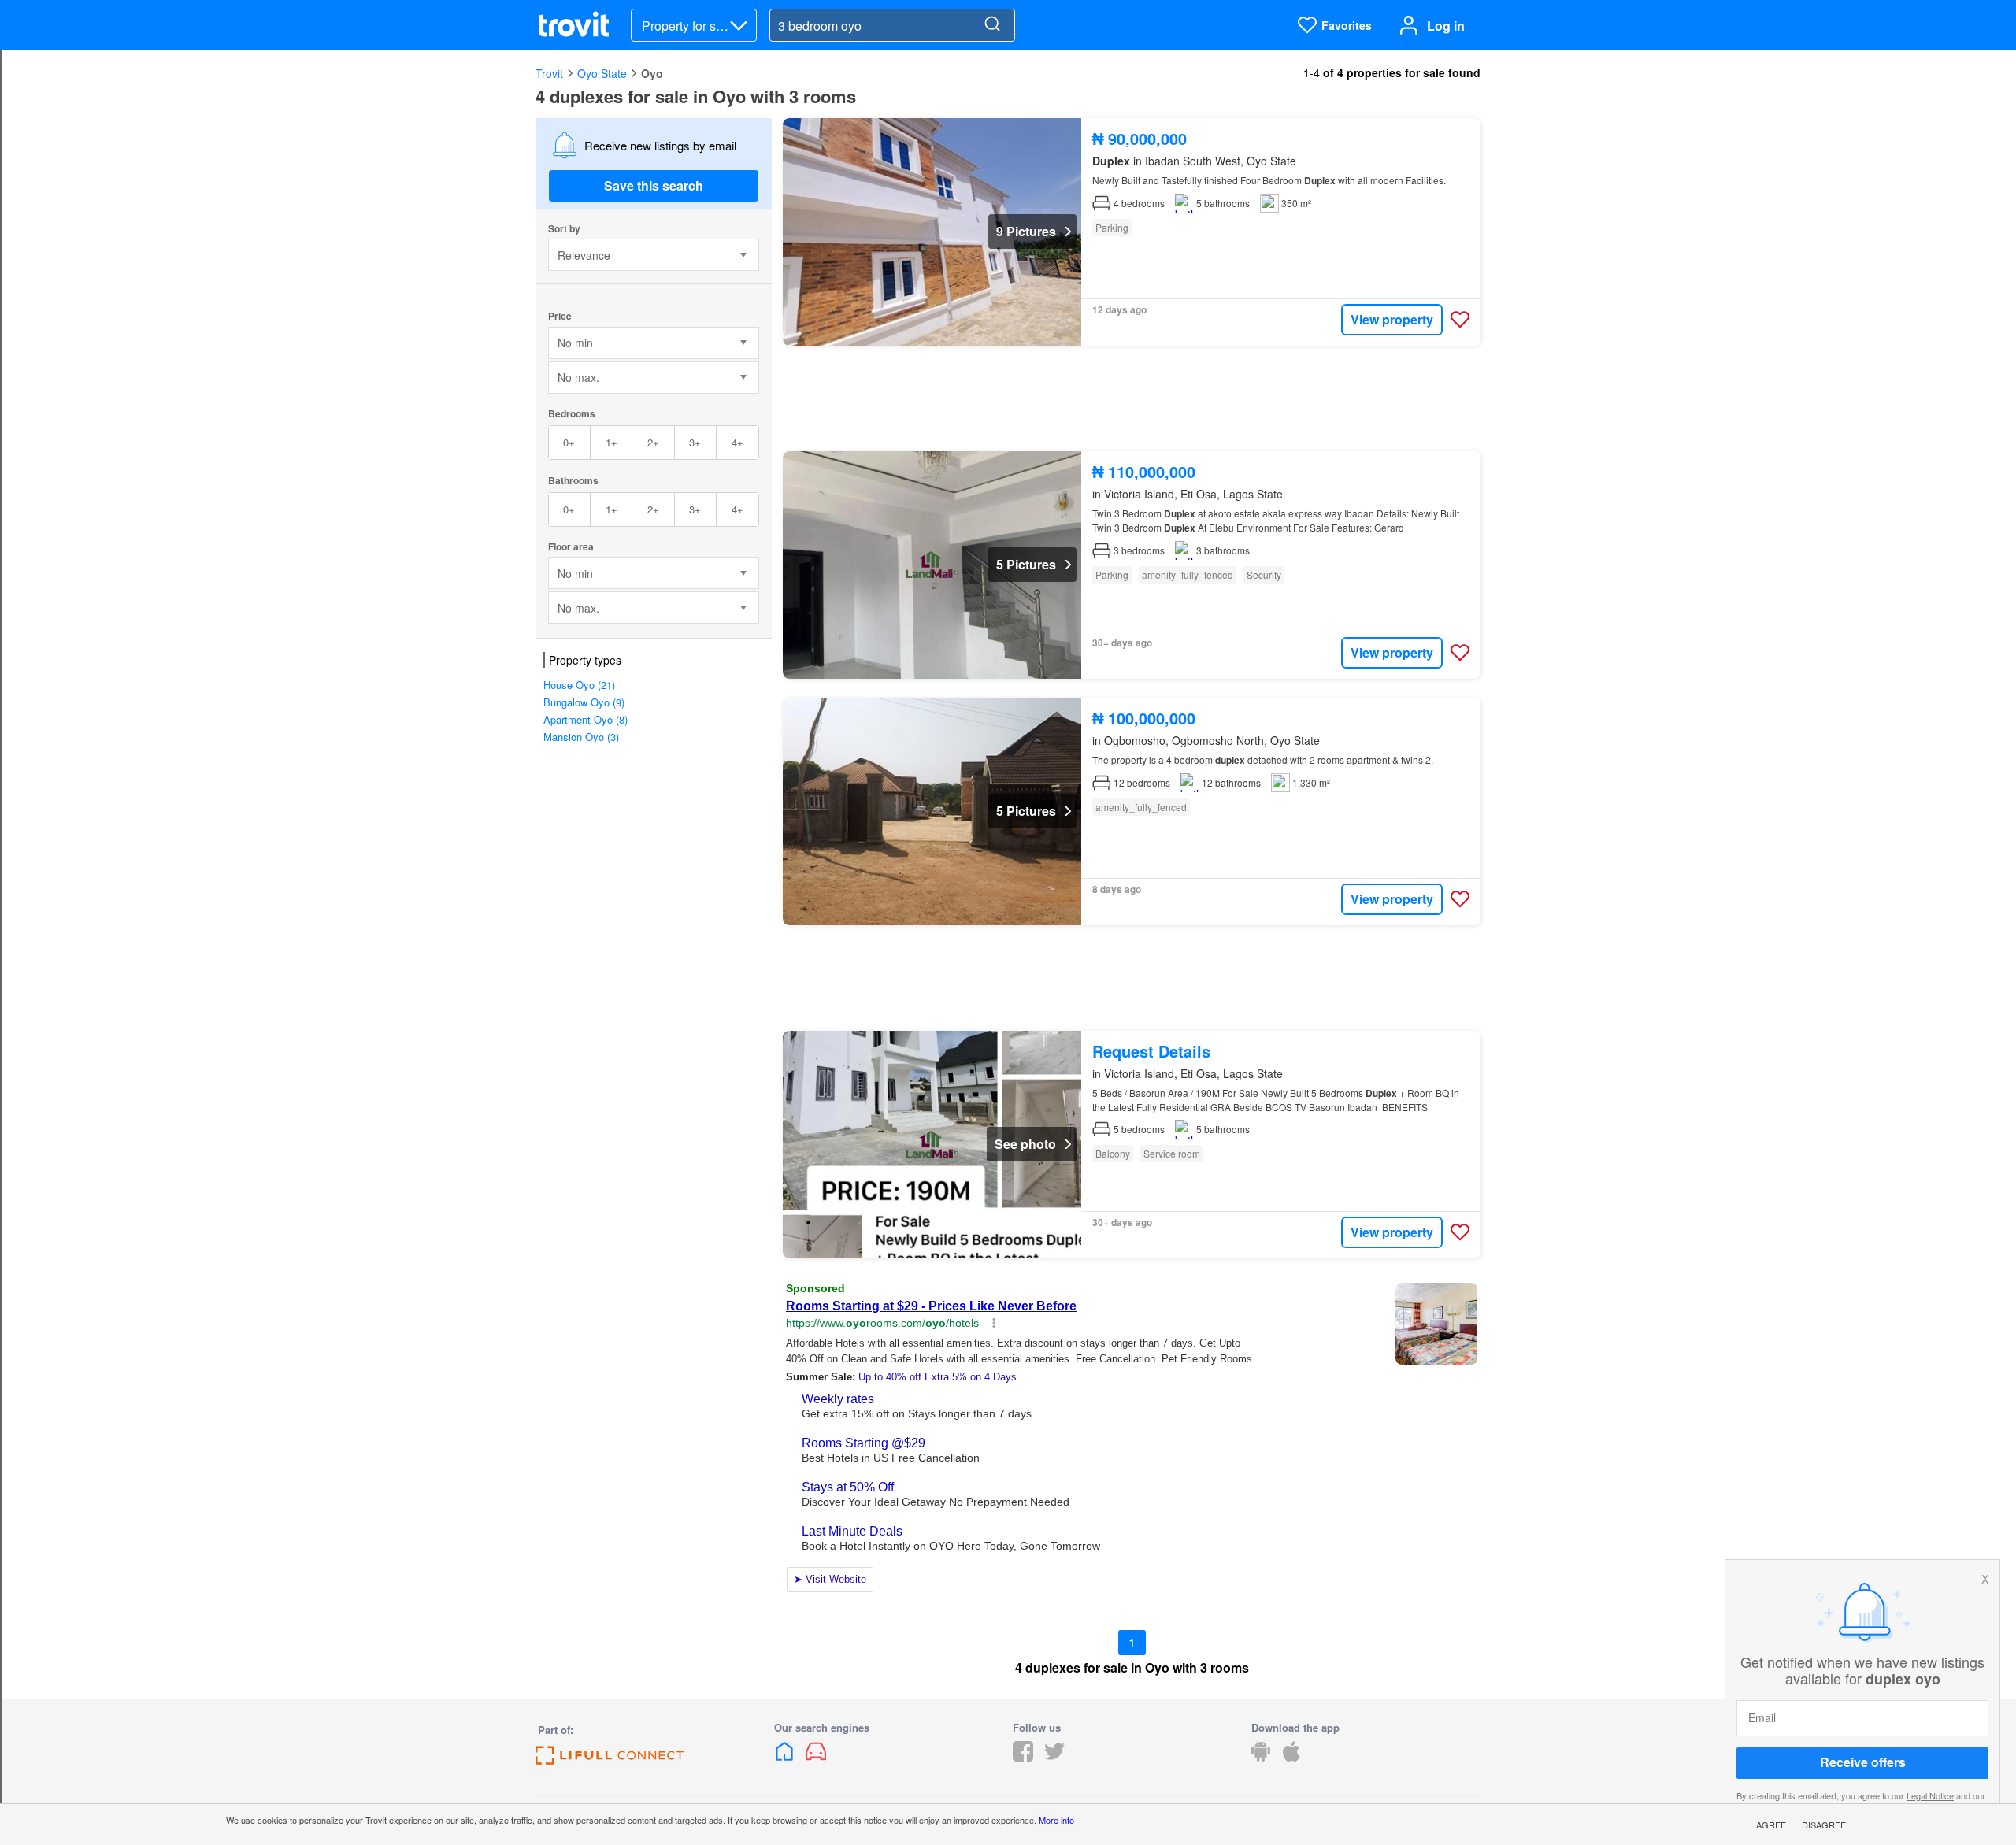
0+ (569, 442)
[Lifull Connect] (610, 1760)
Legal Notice (1930, 1795)
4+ (737, 442)
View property (1392, 319)
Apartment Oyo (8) (586, 719)
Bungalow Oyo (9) (584, 702)
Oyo (652, 73)
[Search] (992, 25)
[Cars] (816, 1756)
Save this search (654, 185)
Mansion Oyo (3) (581, 737)
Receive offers (1863, 1763)
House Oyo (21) (579, 685)
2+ (653, 442)
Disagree (1824, 1825)
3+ (695, 442)
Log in (1446, 26)
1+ (611, 442)
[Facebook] (1023, 1756)
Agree (1771, 1825)
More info (1056, 1820)
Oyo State (602, 73)
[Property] (786, 1756)
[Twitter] (1054, 1756)
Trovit (549, 73)
